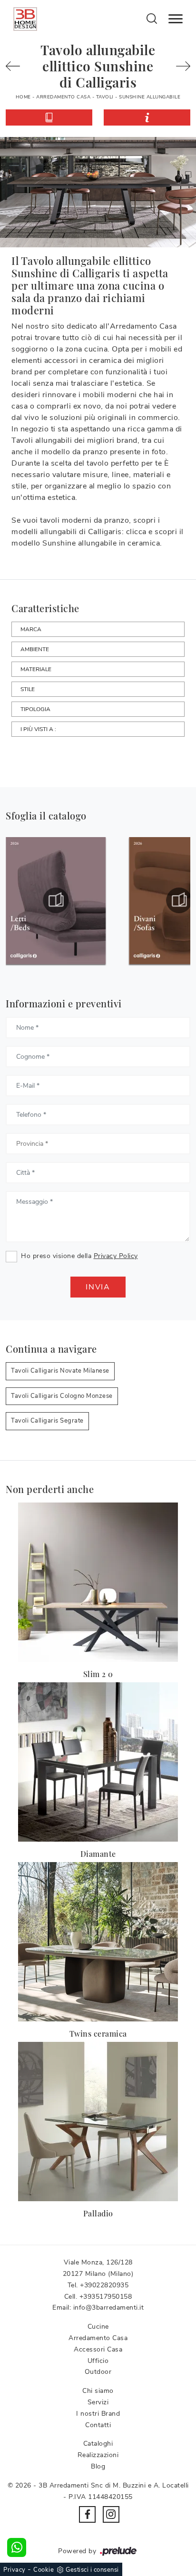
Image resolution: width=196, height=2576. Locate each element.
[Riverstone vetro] (180, 66)
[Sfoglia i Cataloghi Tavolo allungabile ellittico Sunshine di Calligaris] (49, 117)
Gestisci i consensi (92, 2570)
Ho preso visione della (79, 1256)
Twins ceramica (98, 2034)
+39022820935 (104, 2285)
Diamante (98, 1854)
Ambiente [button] (35, 649)
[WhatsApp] (17, 2547)
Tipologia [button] (35, 709)
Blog (98, 2466)
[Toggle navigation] (176, 19)
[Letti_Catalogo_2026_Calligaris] (56, 900)
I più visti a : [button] (38, 729)
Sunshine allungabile (150, 97)
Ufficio (98, 2361)
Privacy (15, 2570)
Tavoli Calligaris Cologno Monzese (62, 1396)
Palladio (98, 2213)
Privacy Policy (116, 1256)
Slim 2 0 (98, 1674)
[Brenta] (16, 66)
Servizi (98, 2402)
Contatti (98, 2425)
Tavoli (105, 97)
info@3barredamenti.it (109, 2308)
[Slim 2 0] (98, 1582)
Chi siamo (98, 2391)
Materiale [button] (36, 669)
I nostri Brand (98, 2414)
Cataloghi (98, 2444)
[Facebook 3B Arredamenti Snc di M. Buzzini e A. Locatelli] (87, 2514)
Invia (98, 1287)
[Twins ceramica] (98, 1942)
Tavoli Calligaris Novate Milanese (60, 1371)
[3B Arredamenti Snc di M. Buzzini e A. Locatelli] (25, 19)
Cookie (44, 2570)
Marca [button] (31, 629)
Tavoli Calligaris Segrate (47, 1421)
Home (23, 97)
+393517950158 (106, 2297)
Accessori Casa (98, 2349)
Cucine (98, 2327)
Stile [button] (28, 689)
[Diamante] (98, 1762)
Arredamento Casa (63, 97)
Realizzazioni (98, 2455)
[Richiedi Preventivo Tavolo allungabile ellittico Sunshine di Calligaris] (147, 117)
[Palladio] (98, 2122)
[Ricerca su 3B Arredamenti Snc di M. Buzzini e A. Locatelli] (152, 18)
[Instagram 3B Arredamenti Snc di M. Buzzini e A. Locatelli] (111, 2514)
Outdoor (98, 2372)
